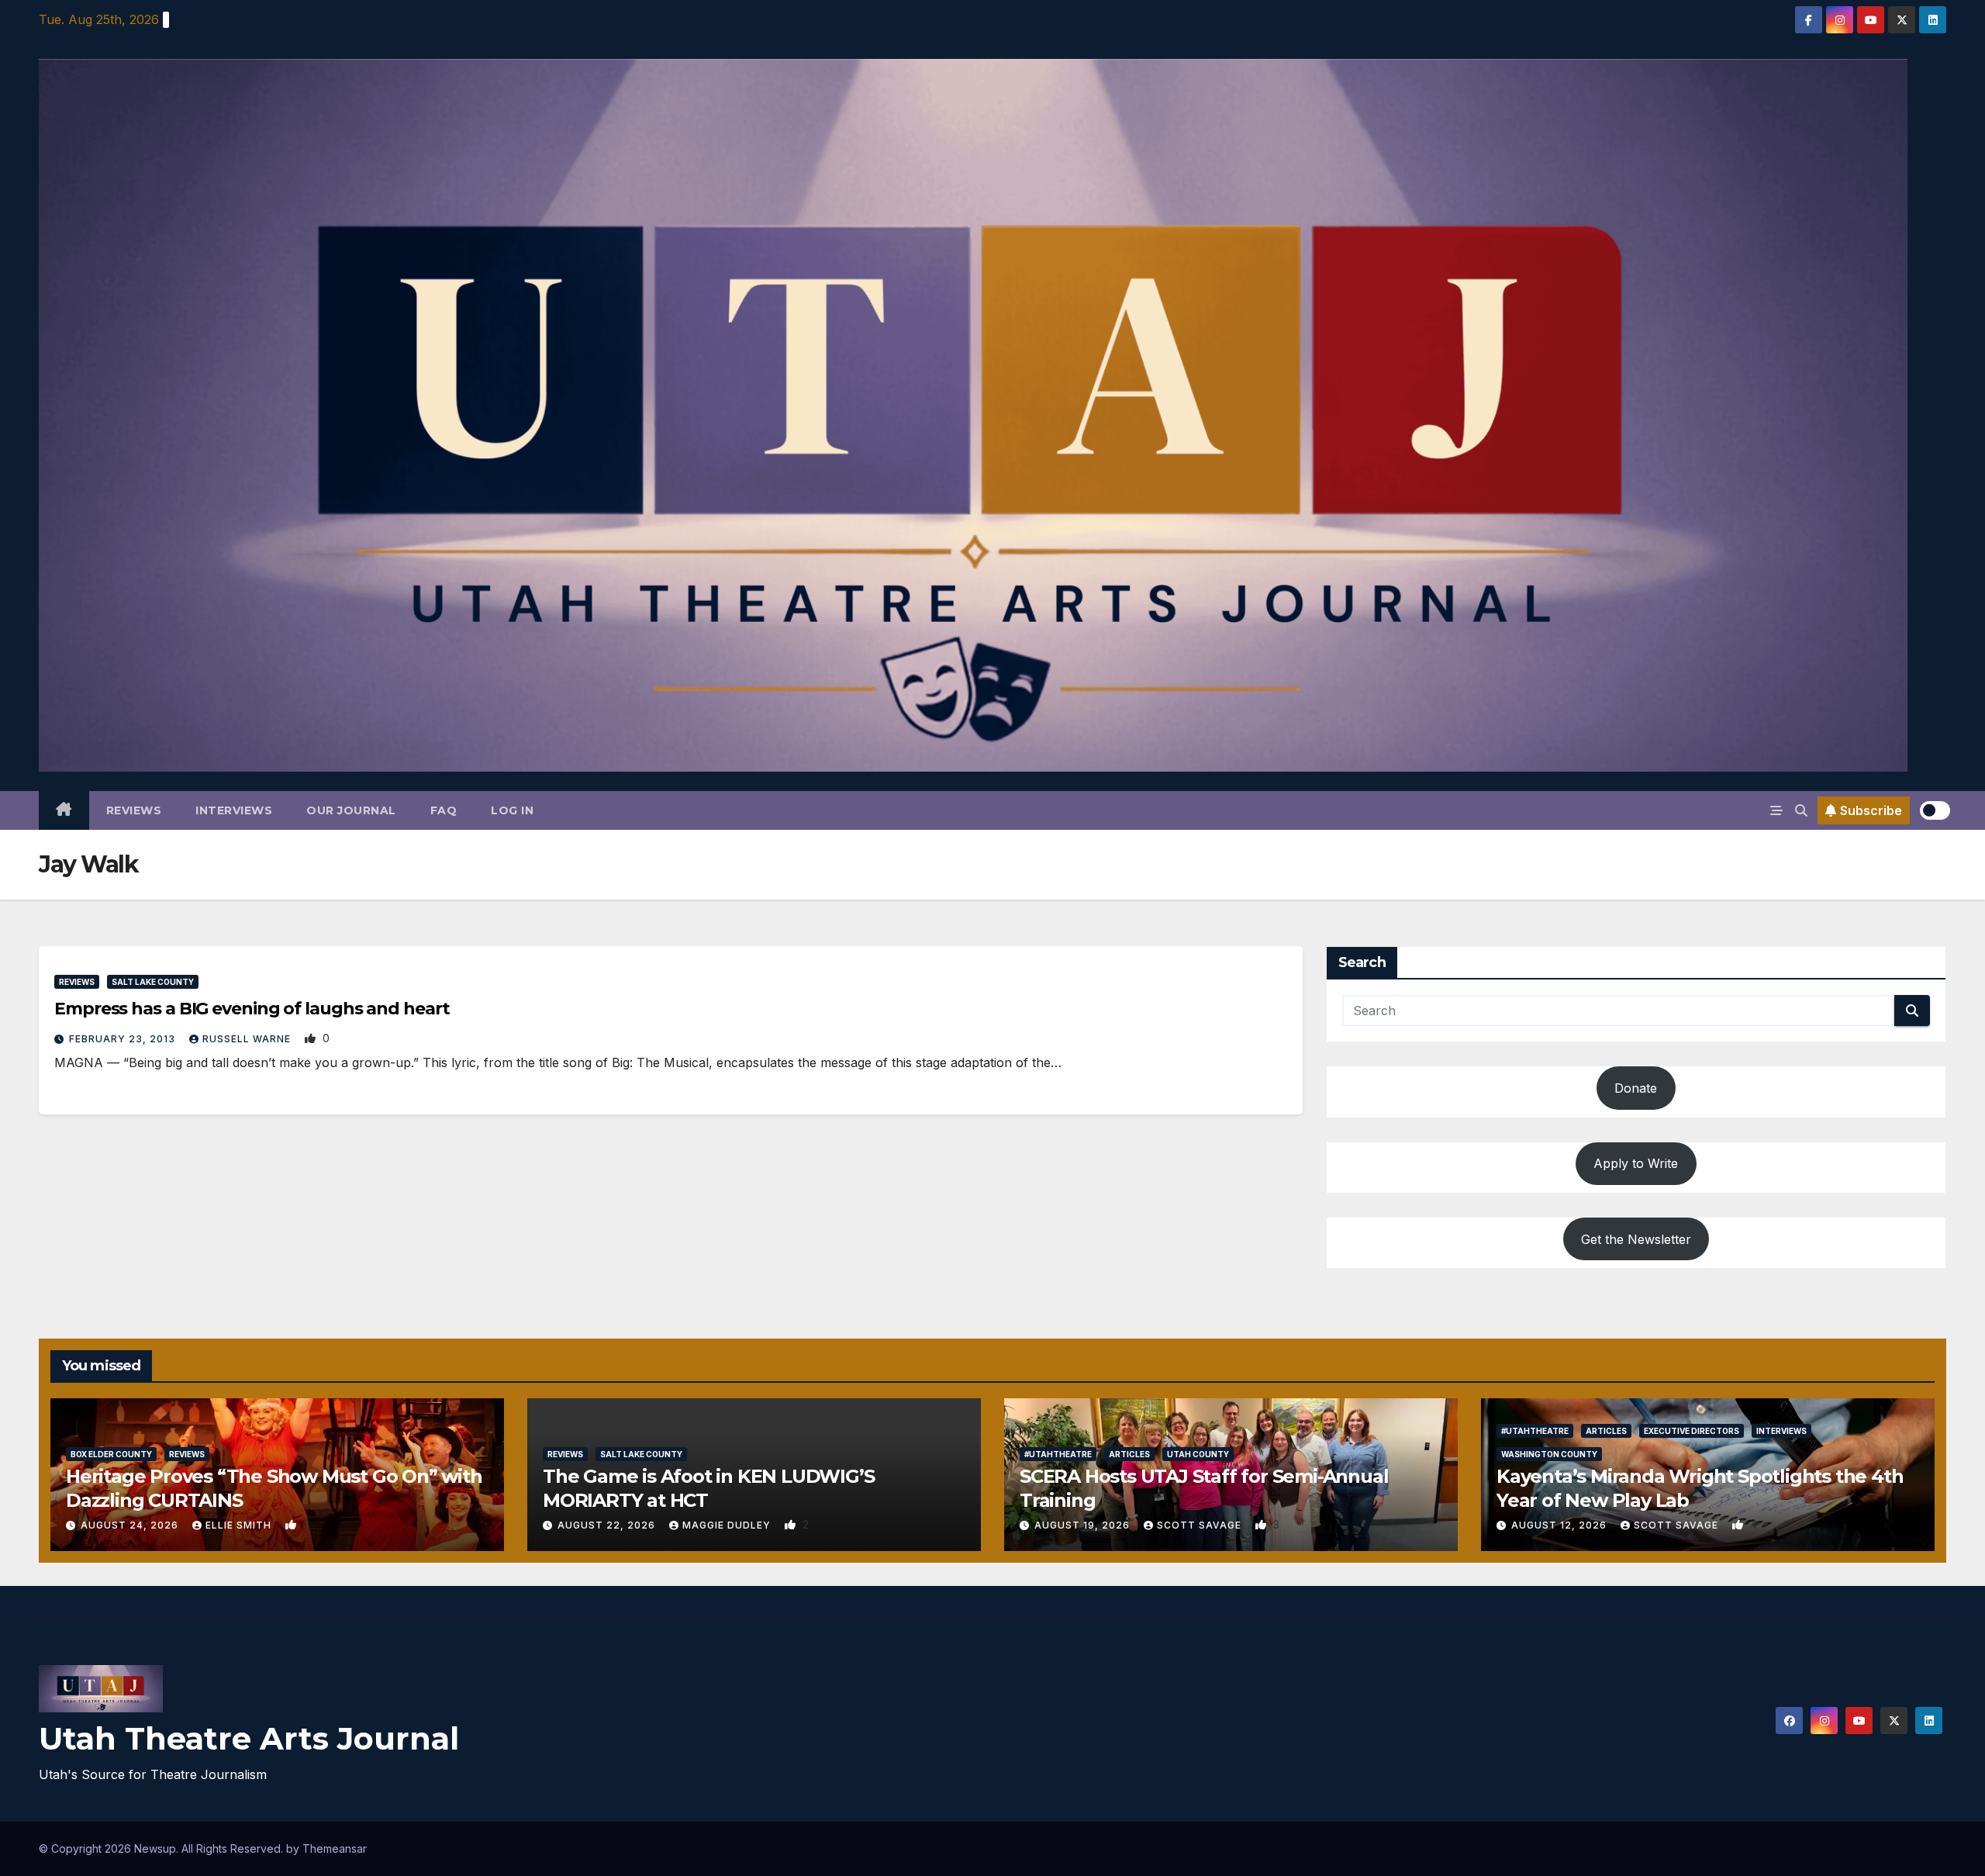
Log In (512, 810)
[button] (1801, 810)
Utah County (1198, 1454)
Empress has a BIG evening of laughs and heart (252, 1009)
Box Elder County (111, 1454)
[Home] (64, 810)
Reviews (134, 810)
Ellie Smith (240, 1525)
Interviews (234, 810)
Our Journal (351, 810)
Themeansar (335, 1848)
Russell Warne (248, 1039)
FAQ (444, 810)
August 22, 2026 (608, 1525)
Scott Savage (1201, 1525)
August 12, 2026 (1560, 1525)
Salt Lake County (153, 982)
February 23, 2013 (124, 1039)
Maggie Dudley (728, 1525)
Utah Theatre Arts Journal (249, 1738)
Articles (1129, 1454)
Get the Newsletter (1636, 1239)
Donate (1636, 1088)
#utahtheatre (1058, 1454)
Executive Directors (1692, 1431)
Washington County (1549, 1454)
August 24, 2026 (131, 1525)
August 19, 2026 (1084, 1525)
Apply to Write (1636, 1163)
